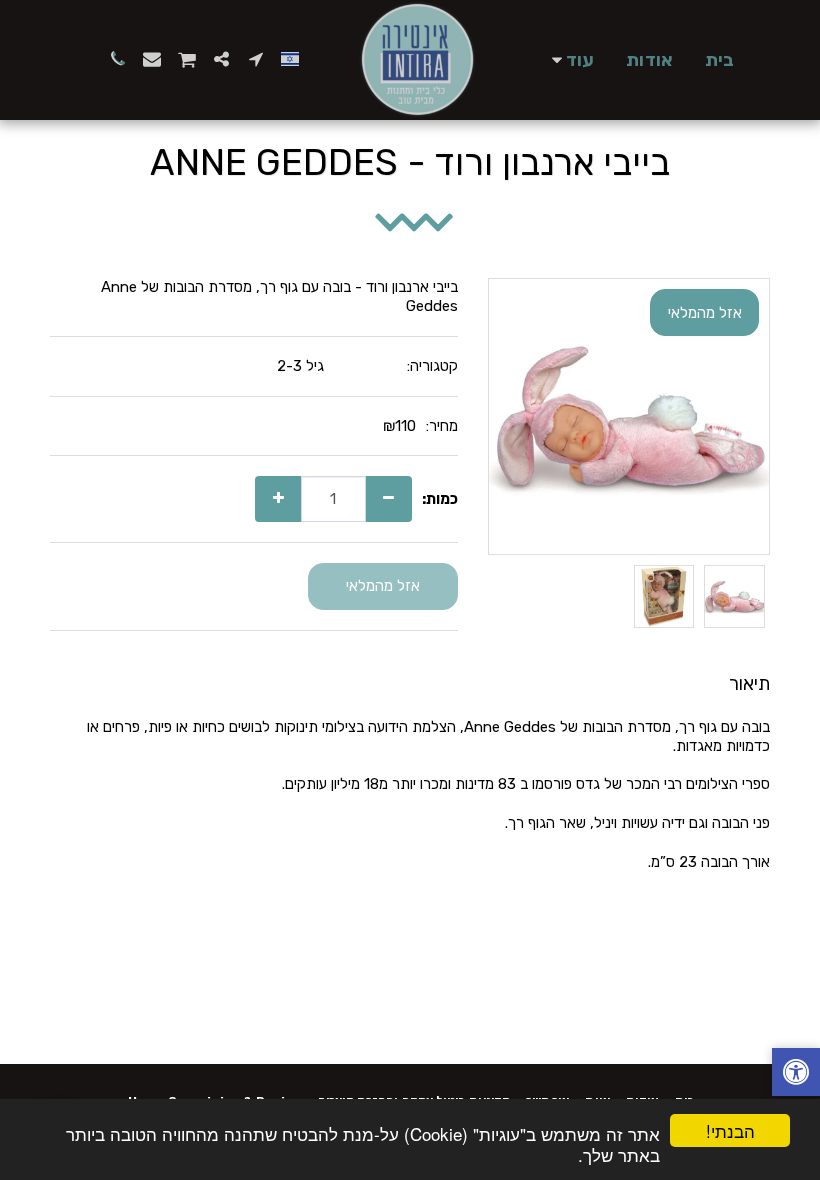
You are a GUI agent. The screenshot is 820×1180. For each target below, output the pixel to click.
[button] (256, 59)
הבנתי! (730, 1130)
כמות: (440, 499)
